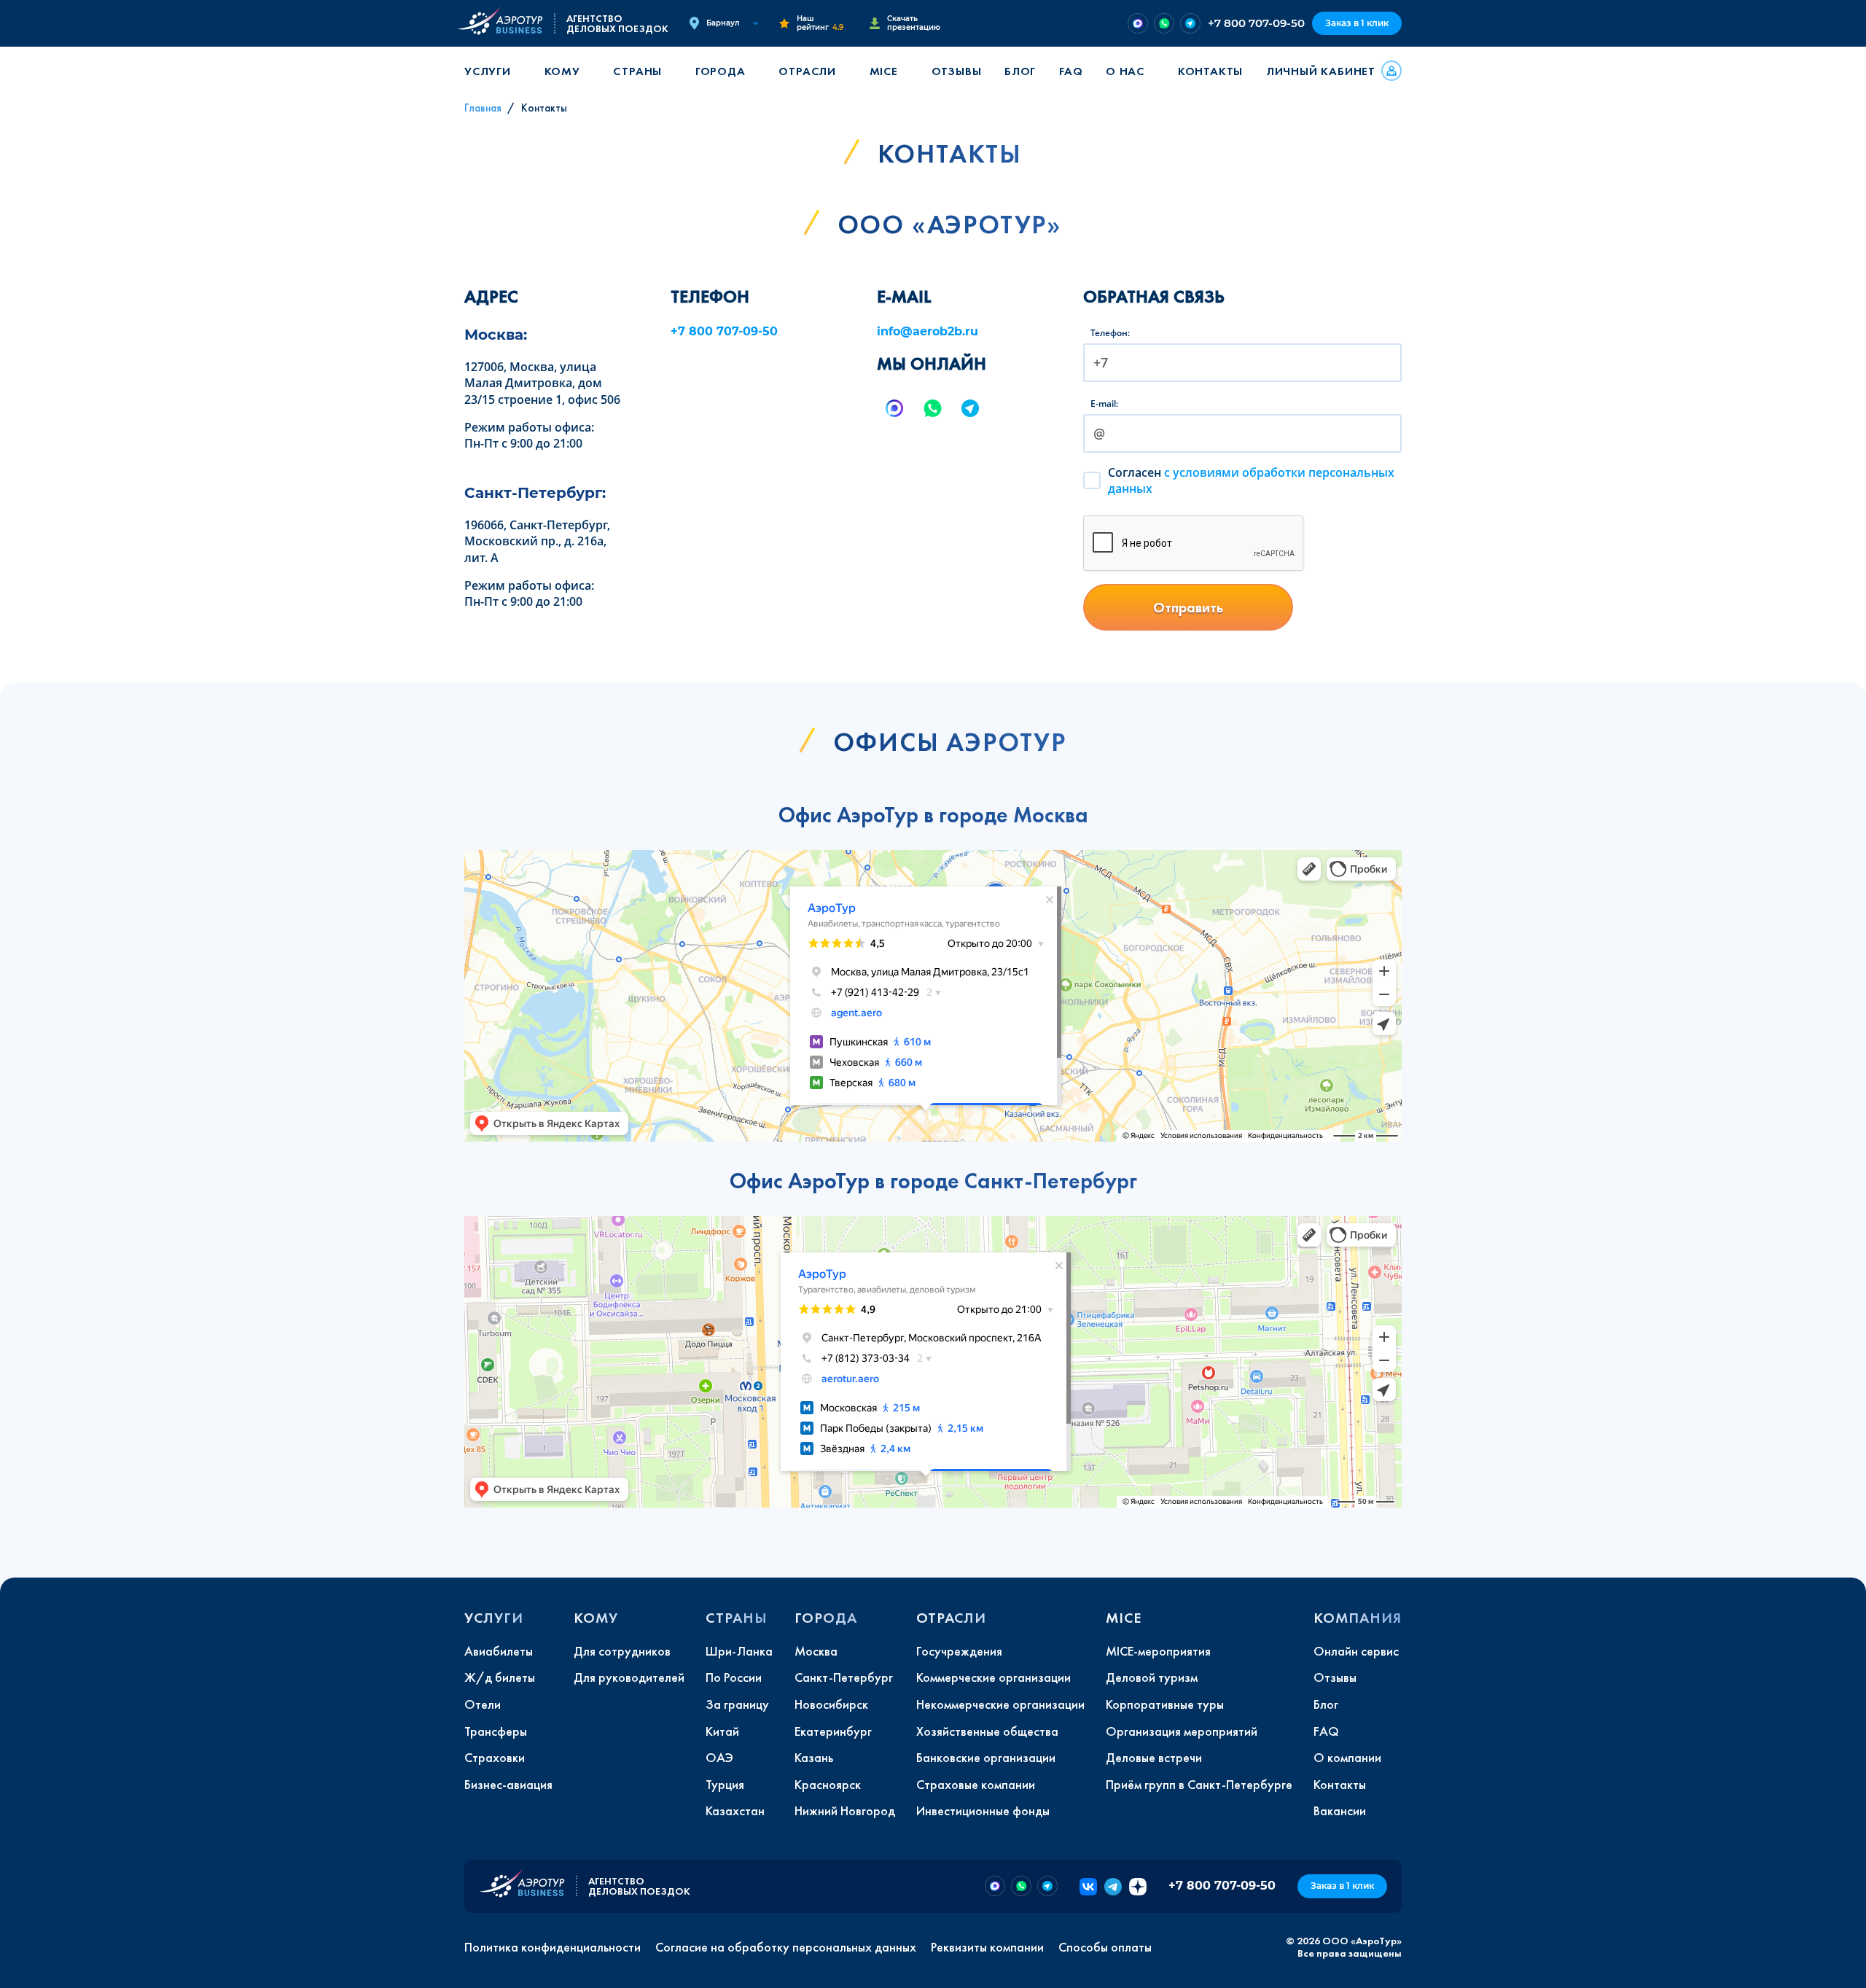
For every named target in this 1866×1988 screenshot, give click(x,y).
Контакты (1210, 71)
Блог (1020, 71)
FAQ (1071, 71)
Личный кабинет (1321, 71)
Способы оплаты (1105, 1947)
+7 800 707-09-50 (1256, 23)
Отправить (1188, 607)
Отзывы (957, 71)
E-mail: (1104, 404)
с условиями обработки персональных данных (1251, 480)
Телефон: (1110, 333)
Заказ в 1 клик (1357, 23)
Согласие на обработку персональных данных (786, 1947)
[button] (493, 71)
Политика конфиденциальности (553, 1947)
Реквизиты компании (987, 1947)
